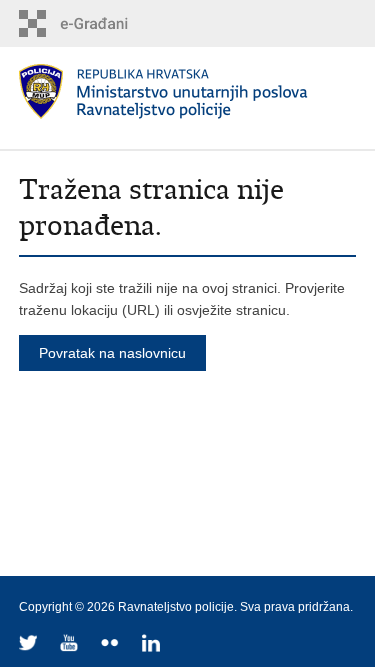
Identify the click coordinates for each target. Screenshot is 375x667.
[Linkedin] (152, 644)
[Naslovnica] (188, 91)
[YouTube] (70, 644)
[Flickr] (111, 644)
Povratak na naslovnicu (112, 353)
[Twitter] (29, 644)
